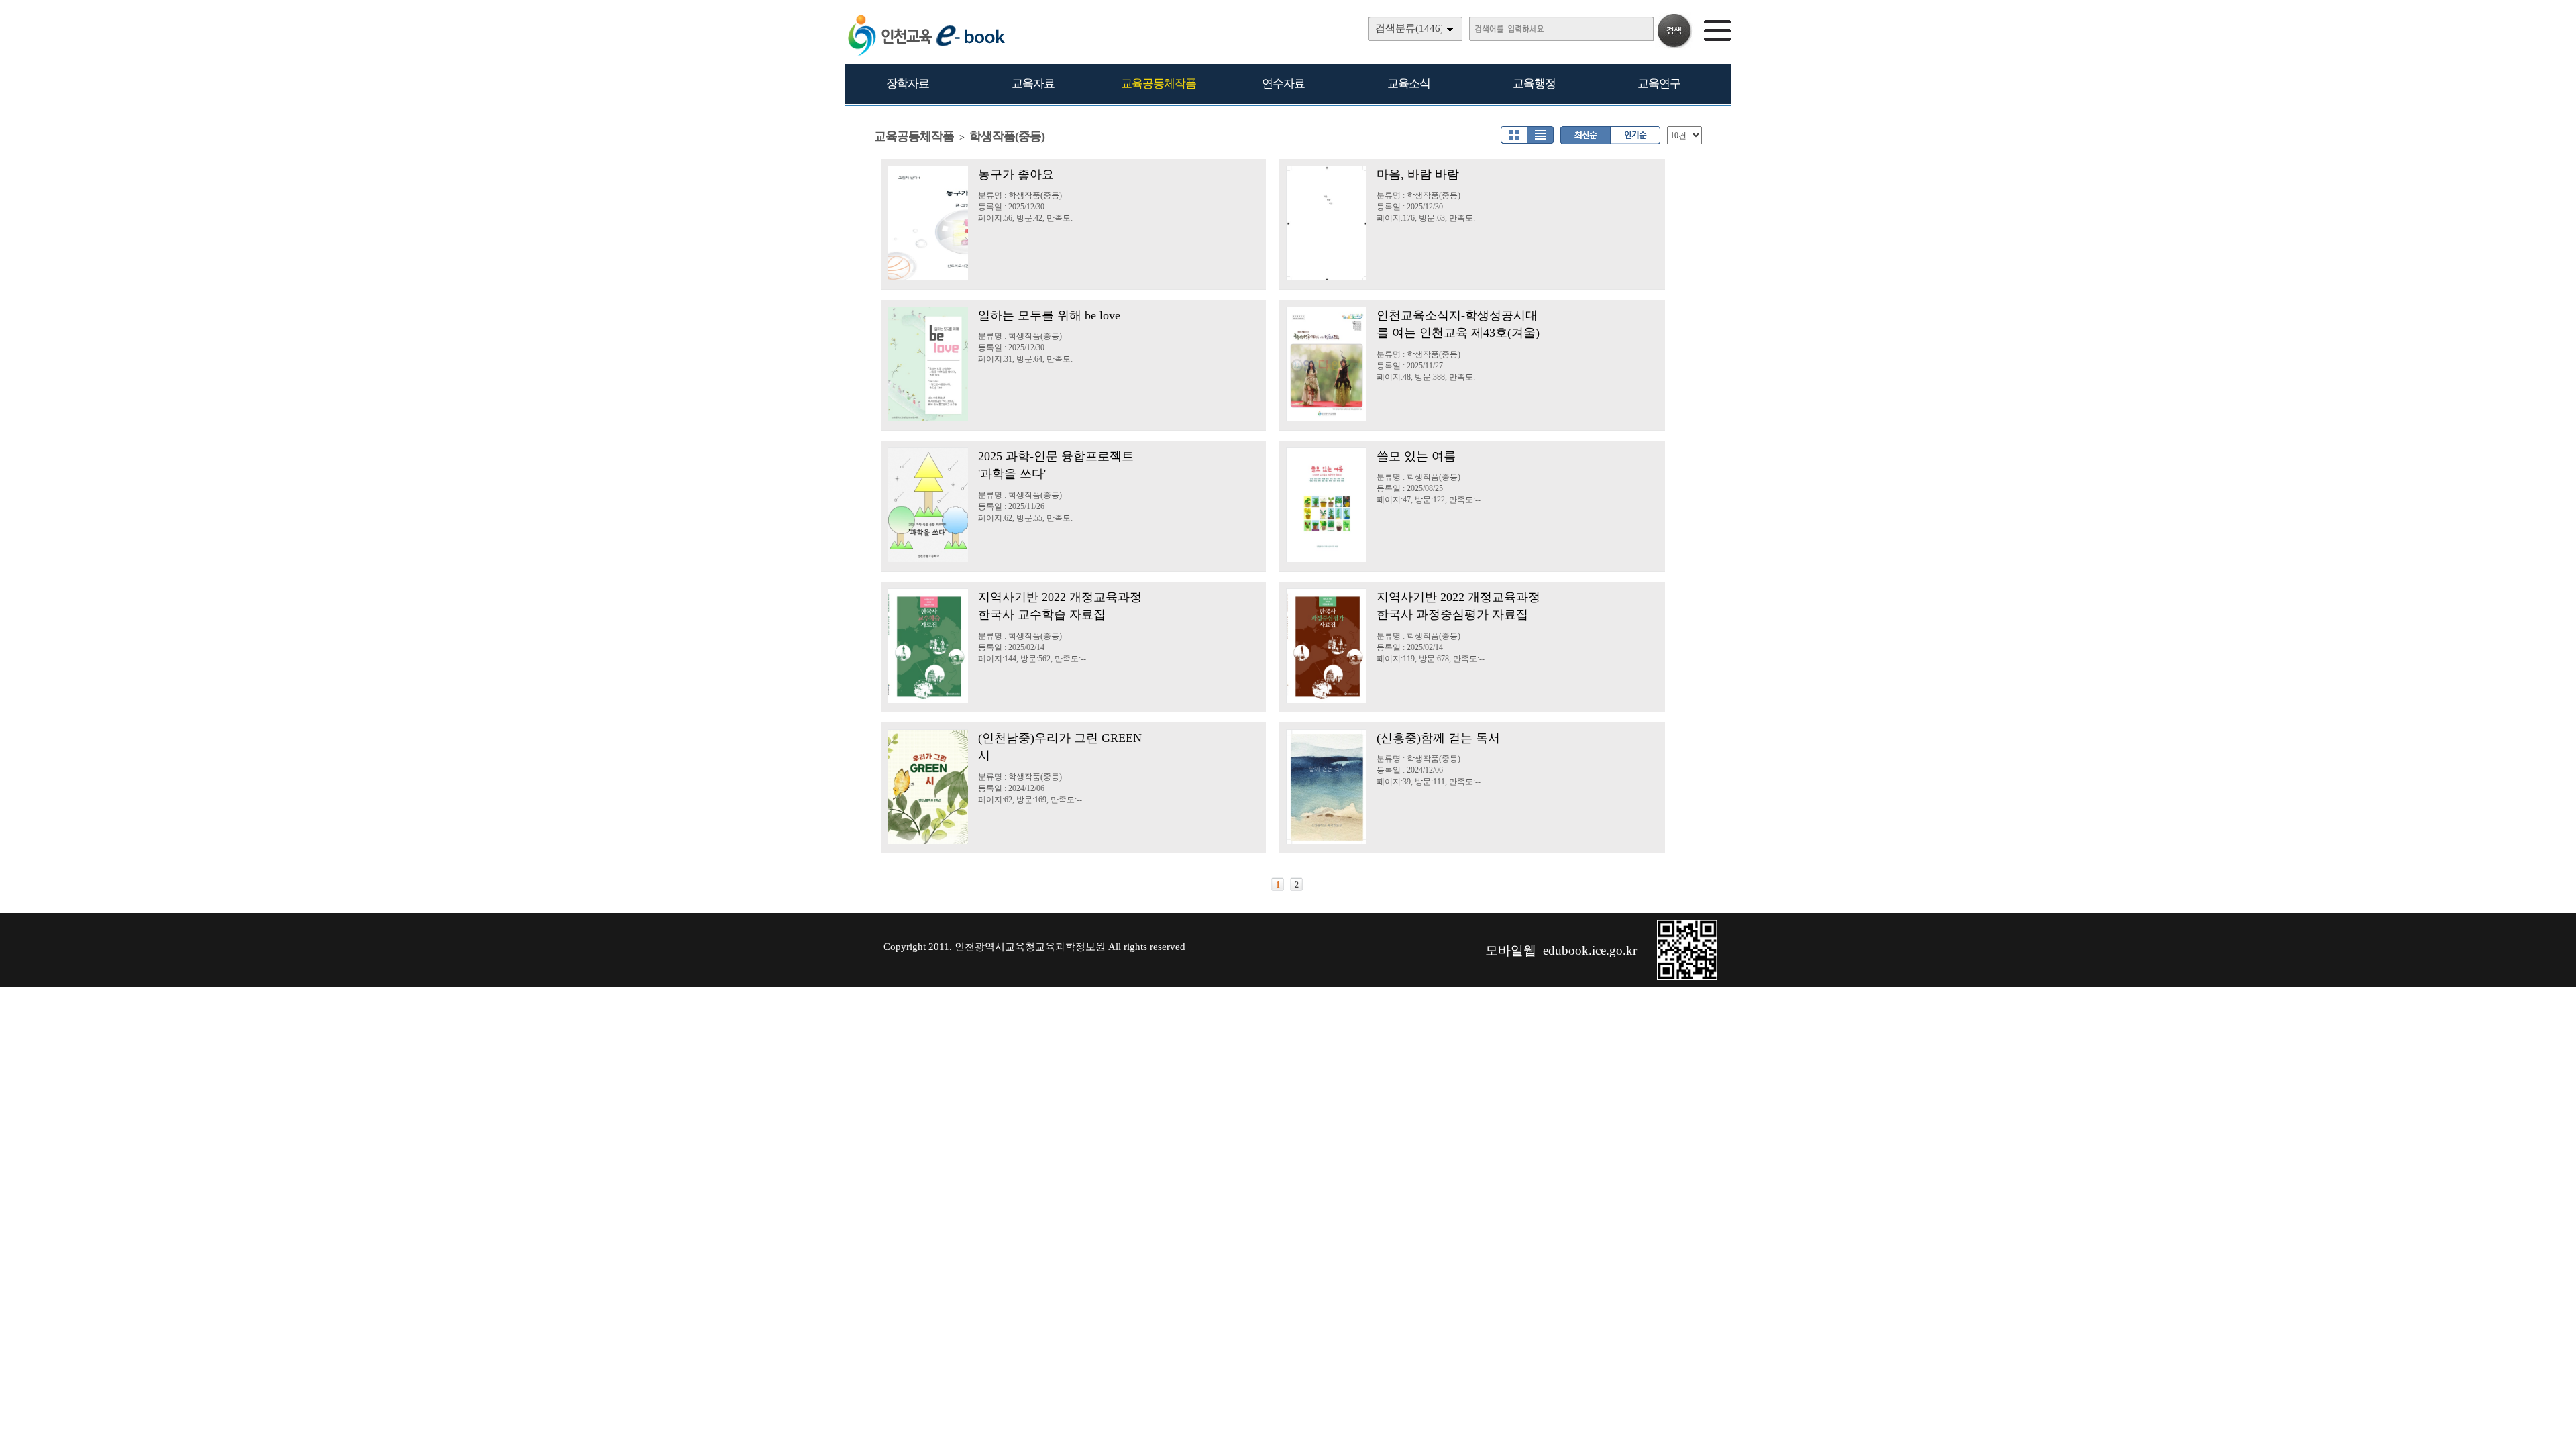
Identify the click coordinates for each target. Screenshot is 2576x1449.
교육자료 (1033, 84)
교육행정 (1534, 84)
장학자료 (908, 84)
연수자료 (1283, 84)
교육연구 (1659, 84)
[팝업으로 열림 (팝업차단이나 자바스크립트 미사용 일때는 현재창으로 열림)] (1687, 977)
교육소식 (1409, 84)
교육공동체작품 (1159, 84)
